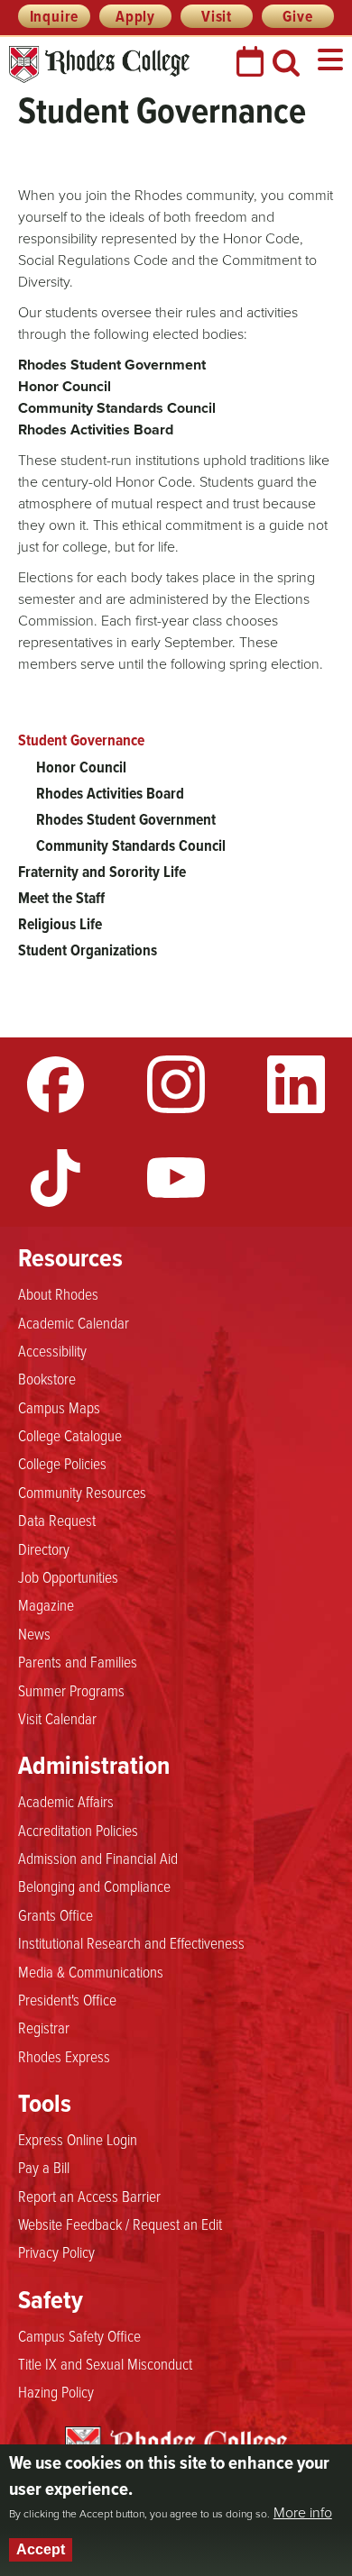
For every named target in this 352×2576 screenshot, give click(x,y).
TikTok (56, 1178)
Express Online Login (78, 2139)
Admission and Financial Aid (98, 1858)
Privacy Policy (56, 2252)
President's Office (67, 1999)
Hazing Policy (56, 2391)
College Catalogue (70, 1435)
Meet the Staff (61, 898)
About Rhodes (58, 1293)
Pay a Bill (44, 2167)
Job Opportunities (68, 1576)
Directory (44, 1548)
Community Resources (82, 1492)
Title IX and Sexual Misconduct (105, 2363)
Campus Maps (59, 1407)
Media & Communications (91, 1971)
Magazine (46, 1604)
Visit (217, 16)
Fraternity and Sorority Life (102, 872)
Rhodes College (99, 64)
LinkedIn (296, 1084)
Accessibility (52, 1350)
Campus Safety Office (79, 2335)
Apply (135, 16)
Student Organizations (88, 950)
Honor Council (81, 767)
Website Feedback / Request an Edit (120, 2224)
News (34, 1633)
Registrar (44, 2027)
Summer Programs (71, 1690)
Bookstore (47, 1378)
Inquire (55, 16)
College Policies (62, 1463)
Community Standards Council (131, 845)
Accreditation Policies (78, 1830)
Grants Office (56, 1914)
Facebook (56, 1084)
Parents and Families (78, 1661)
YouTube (176, 1178)
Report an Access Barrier (89, 2196)
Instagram (176, 1084)
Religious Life (60, 924)
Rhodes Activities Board (110, 793)
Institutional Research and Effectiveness (131, 1942)
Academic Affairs (66, 1801)
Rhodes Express (64, 2056)
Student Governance (81, 740)
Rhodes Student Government (126, 819)
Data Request (57, 1520)
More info (303, 2513)
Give (297, 16)
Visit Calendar (57, 1718)
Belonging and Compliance (94, 1886)
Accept (41, 2549)
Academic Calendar (74, 1322)
